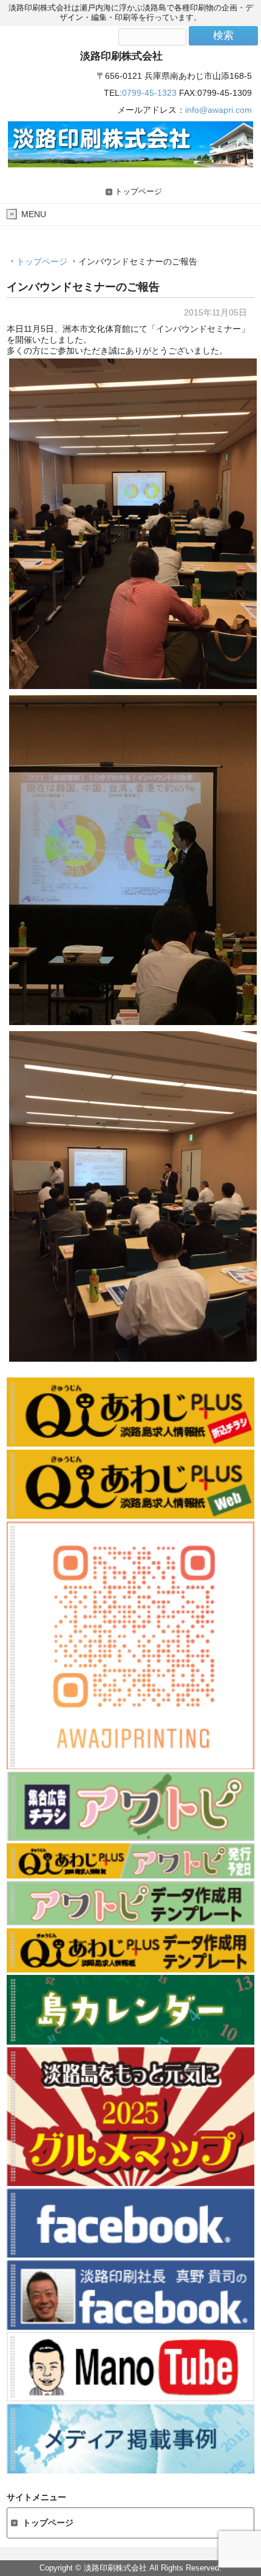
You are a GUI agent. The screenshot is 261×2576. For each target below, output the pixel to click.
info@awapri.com (219, 110)
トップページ (138, 192)
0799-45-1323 (149, 93)
